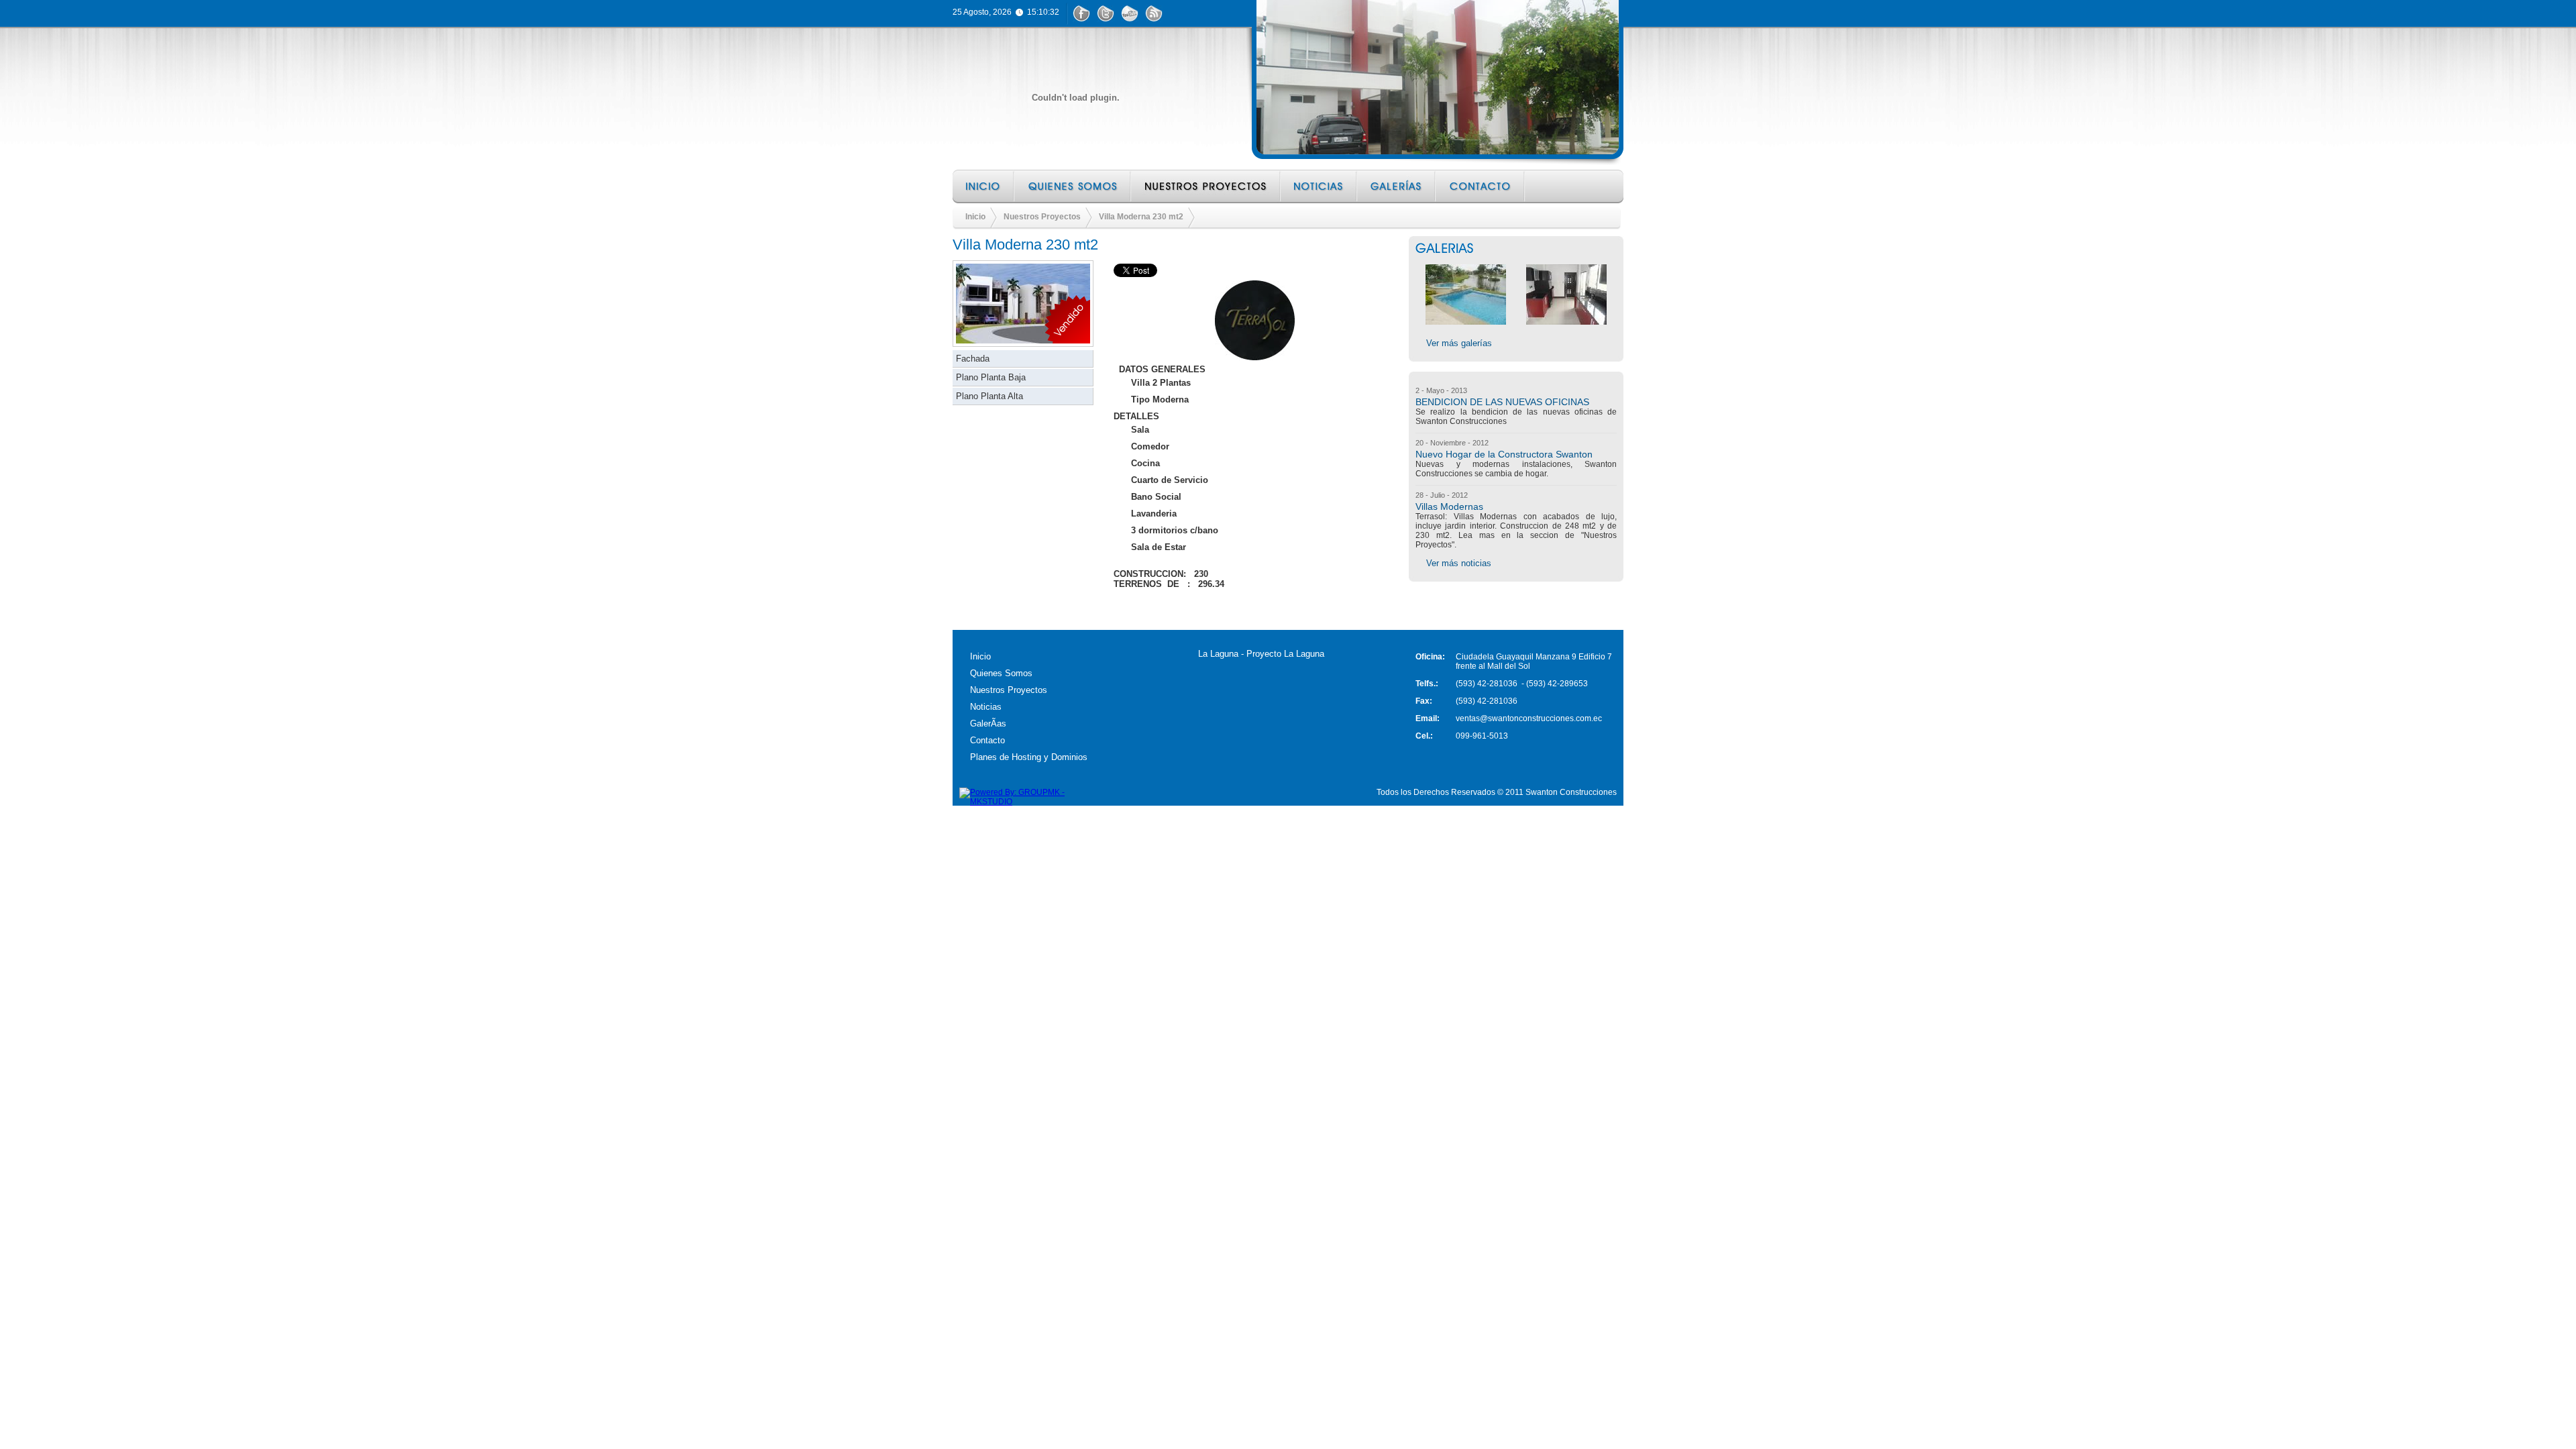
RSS (1154, 13)
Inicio (984, 186)
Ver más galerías (1459, 343)
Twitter (1106, 13)
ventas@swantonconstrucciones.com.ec (1529, 718)
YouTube (1130, 13)
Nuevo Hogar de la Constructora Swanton (1504, 454)
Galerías (1397, 186)
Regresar (992, 605)
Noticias (1320, 186)
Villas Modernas (1449, 506)
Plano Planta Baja (991, 377)
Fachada (973, 359)
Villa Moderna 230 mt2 (1141, 217)
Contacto (1481, 186)
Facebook (1081, 13)
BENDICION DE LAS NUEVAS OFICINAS (1502, 402)
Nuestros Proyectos (1206, 186)
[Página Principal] (1075, 98)
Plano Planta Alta (989, 396)
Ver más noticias (1459, 563)
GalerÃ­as (988, 723)
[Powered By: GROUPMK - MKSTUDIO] (1026, 802)
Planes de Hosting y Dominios (1029, 757)
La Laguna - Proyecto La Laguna (1261, 654)
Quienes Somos (1073, 186)
